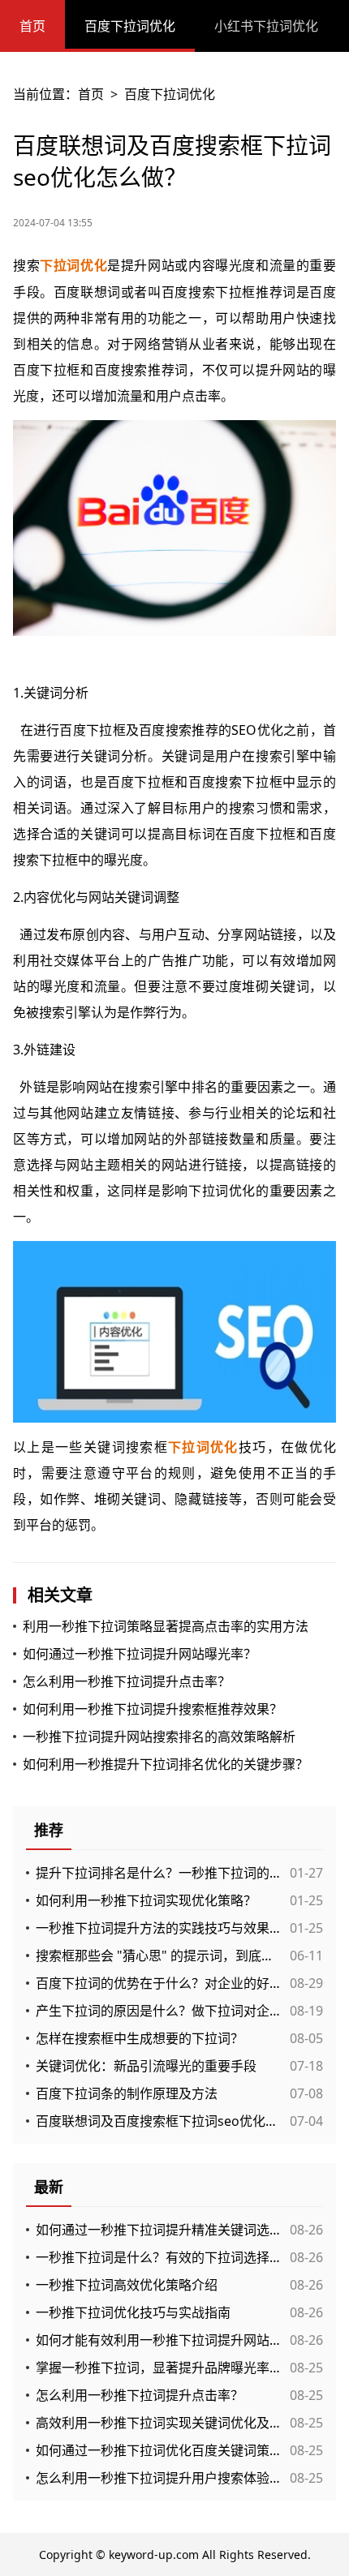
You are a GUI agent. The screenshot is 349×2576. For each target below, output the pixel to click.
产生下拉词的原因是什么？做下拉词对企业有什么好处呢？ (159, 2011)
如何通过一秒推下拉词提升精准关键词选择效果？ (159, 2230)
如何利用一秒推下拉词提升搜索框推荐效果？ (153, 1709)
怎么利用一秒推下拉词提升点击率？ (127, 1681)
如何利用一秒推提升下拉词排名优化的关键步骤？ (166, 1764)
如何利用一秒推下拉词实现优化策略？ (146, 1900)
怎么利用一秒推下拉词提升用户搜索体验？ (159, 2478)
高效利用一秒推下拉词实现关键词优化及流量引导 (159, 2423)
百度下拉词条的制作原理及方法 (127, 2093)
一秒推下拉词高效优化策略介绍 (127, 2285)
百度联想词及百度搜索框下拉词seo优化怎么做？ (159, 2121)
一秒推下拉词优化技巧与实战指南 (133, 2312)
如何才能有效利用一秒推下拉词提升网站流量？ (159, 2340)
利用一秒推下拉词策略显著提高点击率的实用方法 (166, 1626)
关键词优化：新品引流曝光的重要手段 (146, 2066)
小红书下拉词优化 (266, 26)
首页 (32, 26)
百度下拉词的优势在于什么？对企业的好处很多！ (159, 1983)
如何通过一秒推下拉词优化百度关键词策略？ (159, 2450)
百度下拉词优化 (130, 26)
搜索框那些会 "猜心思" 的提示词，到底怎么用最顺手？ (159, 1956)
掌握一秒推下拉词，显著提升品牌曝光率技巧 (159, 2368)
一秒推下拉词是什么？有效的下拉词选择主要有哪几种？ (159, 2257)
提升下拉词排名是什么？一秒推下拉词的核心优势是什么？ (159, 1873)
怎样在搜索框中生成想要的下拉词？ (140, 2038)
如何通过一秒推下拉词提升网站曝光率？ (140, 1654)
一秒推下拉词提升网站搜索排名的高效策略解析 (159, 1737)
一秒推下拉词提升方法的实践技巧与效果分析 (159, 1928)
